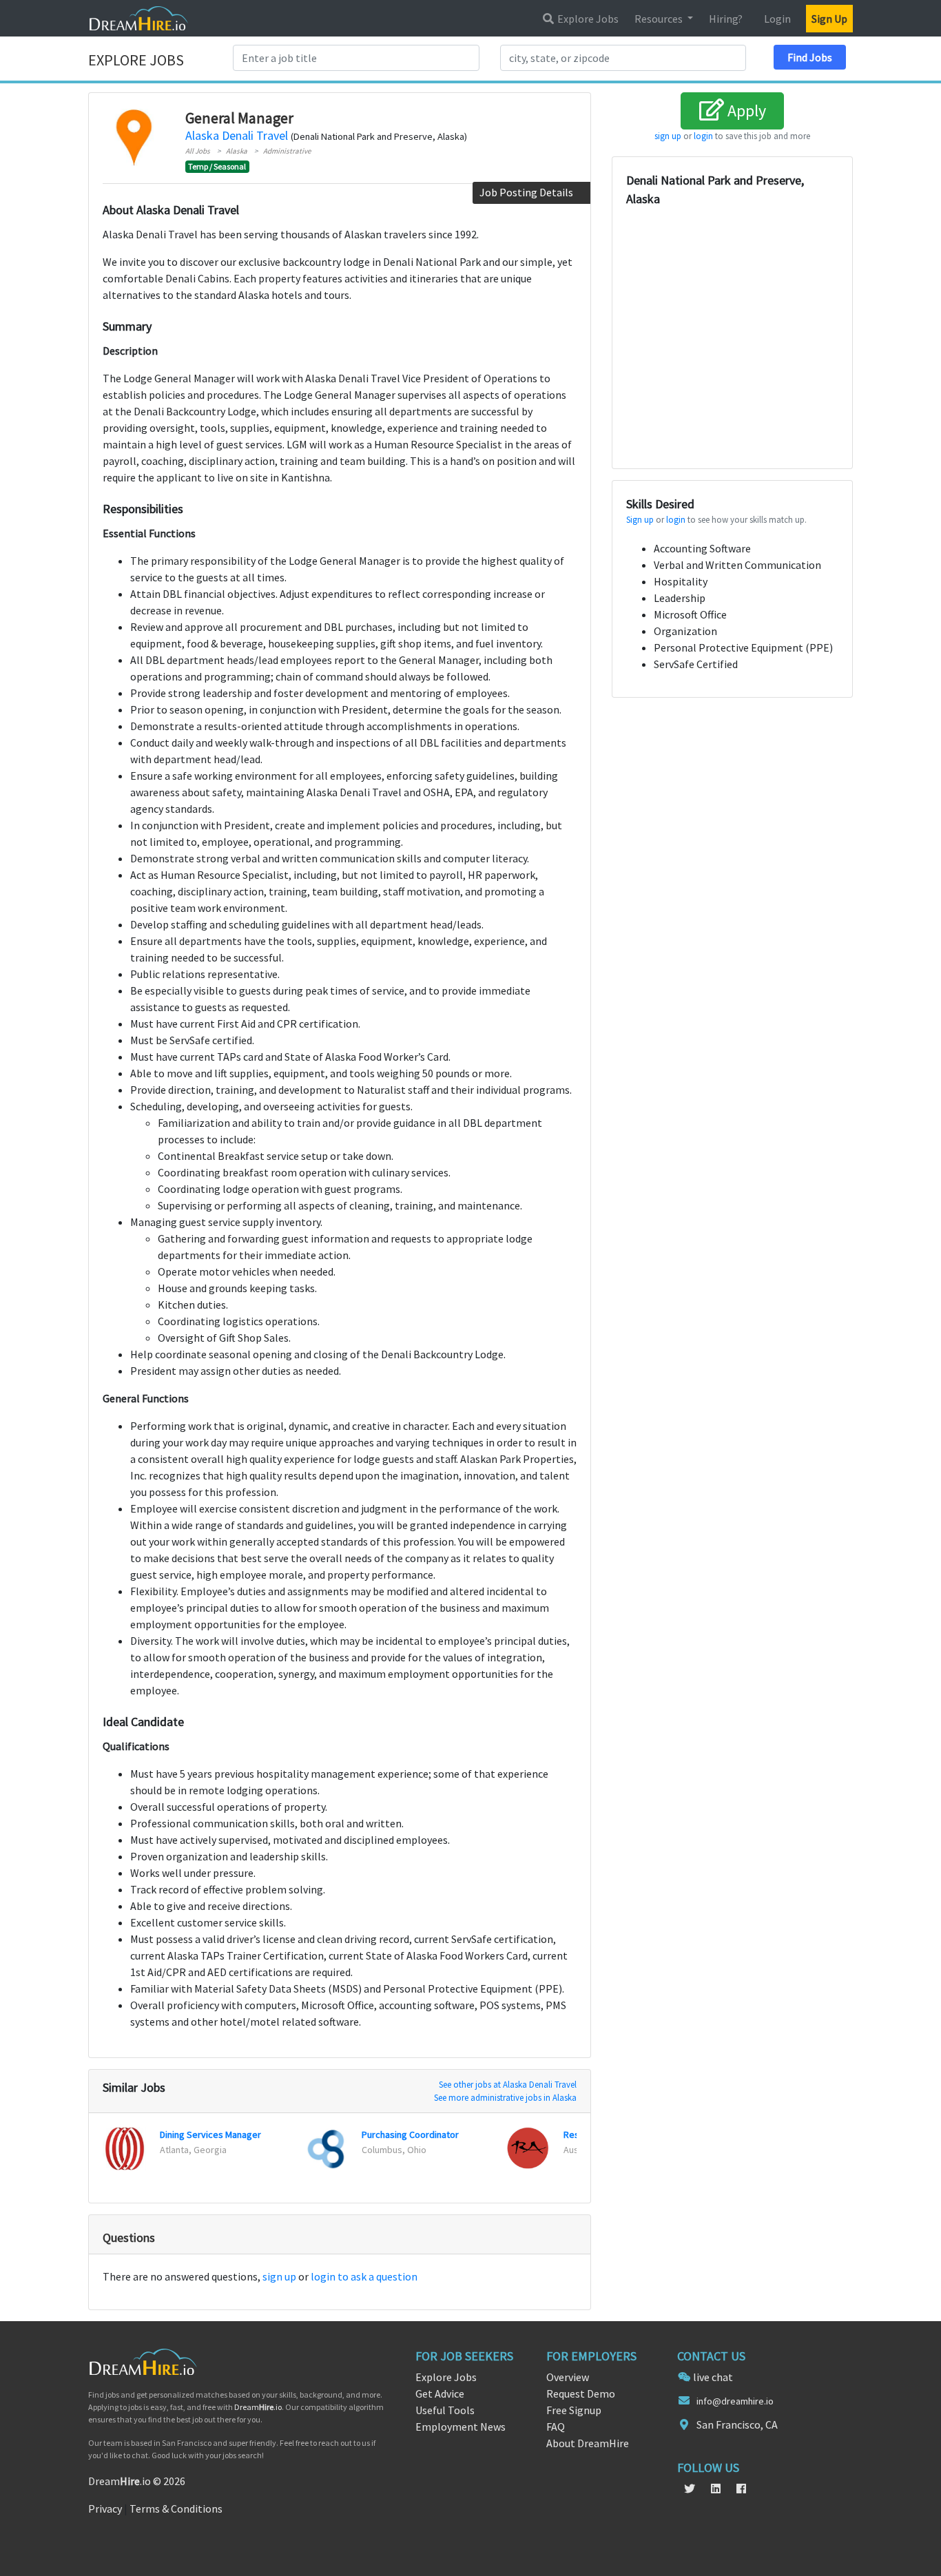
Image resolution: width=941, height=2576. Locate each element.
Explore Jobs (587, 19)
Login (777, 19)
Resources (660, 19)
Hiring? (726, 19)
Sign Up (829, 19)
